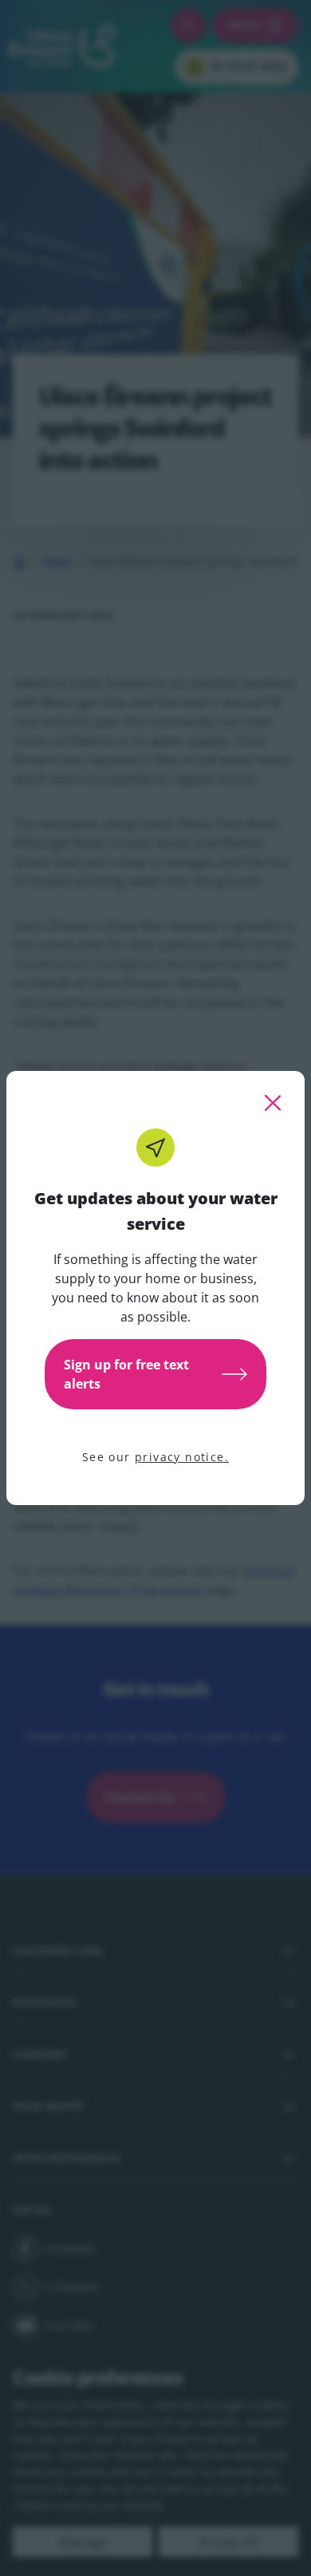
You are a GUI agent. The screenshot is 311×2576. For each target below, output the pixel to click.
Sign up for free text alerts (126, 1374)
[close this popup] (273, 1103)
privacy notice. (182, 1457)
